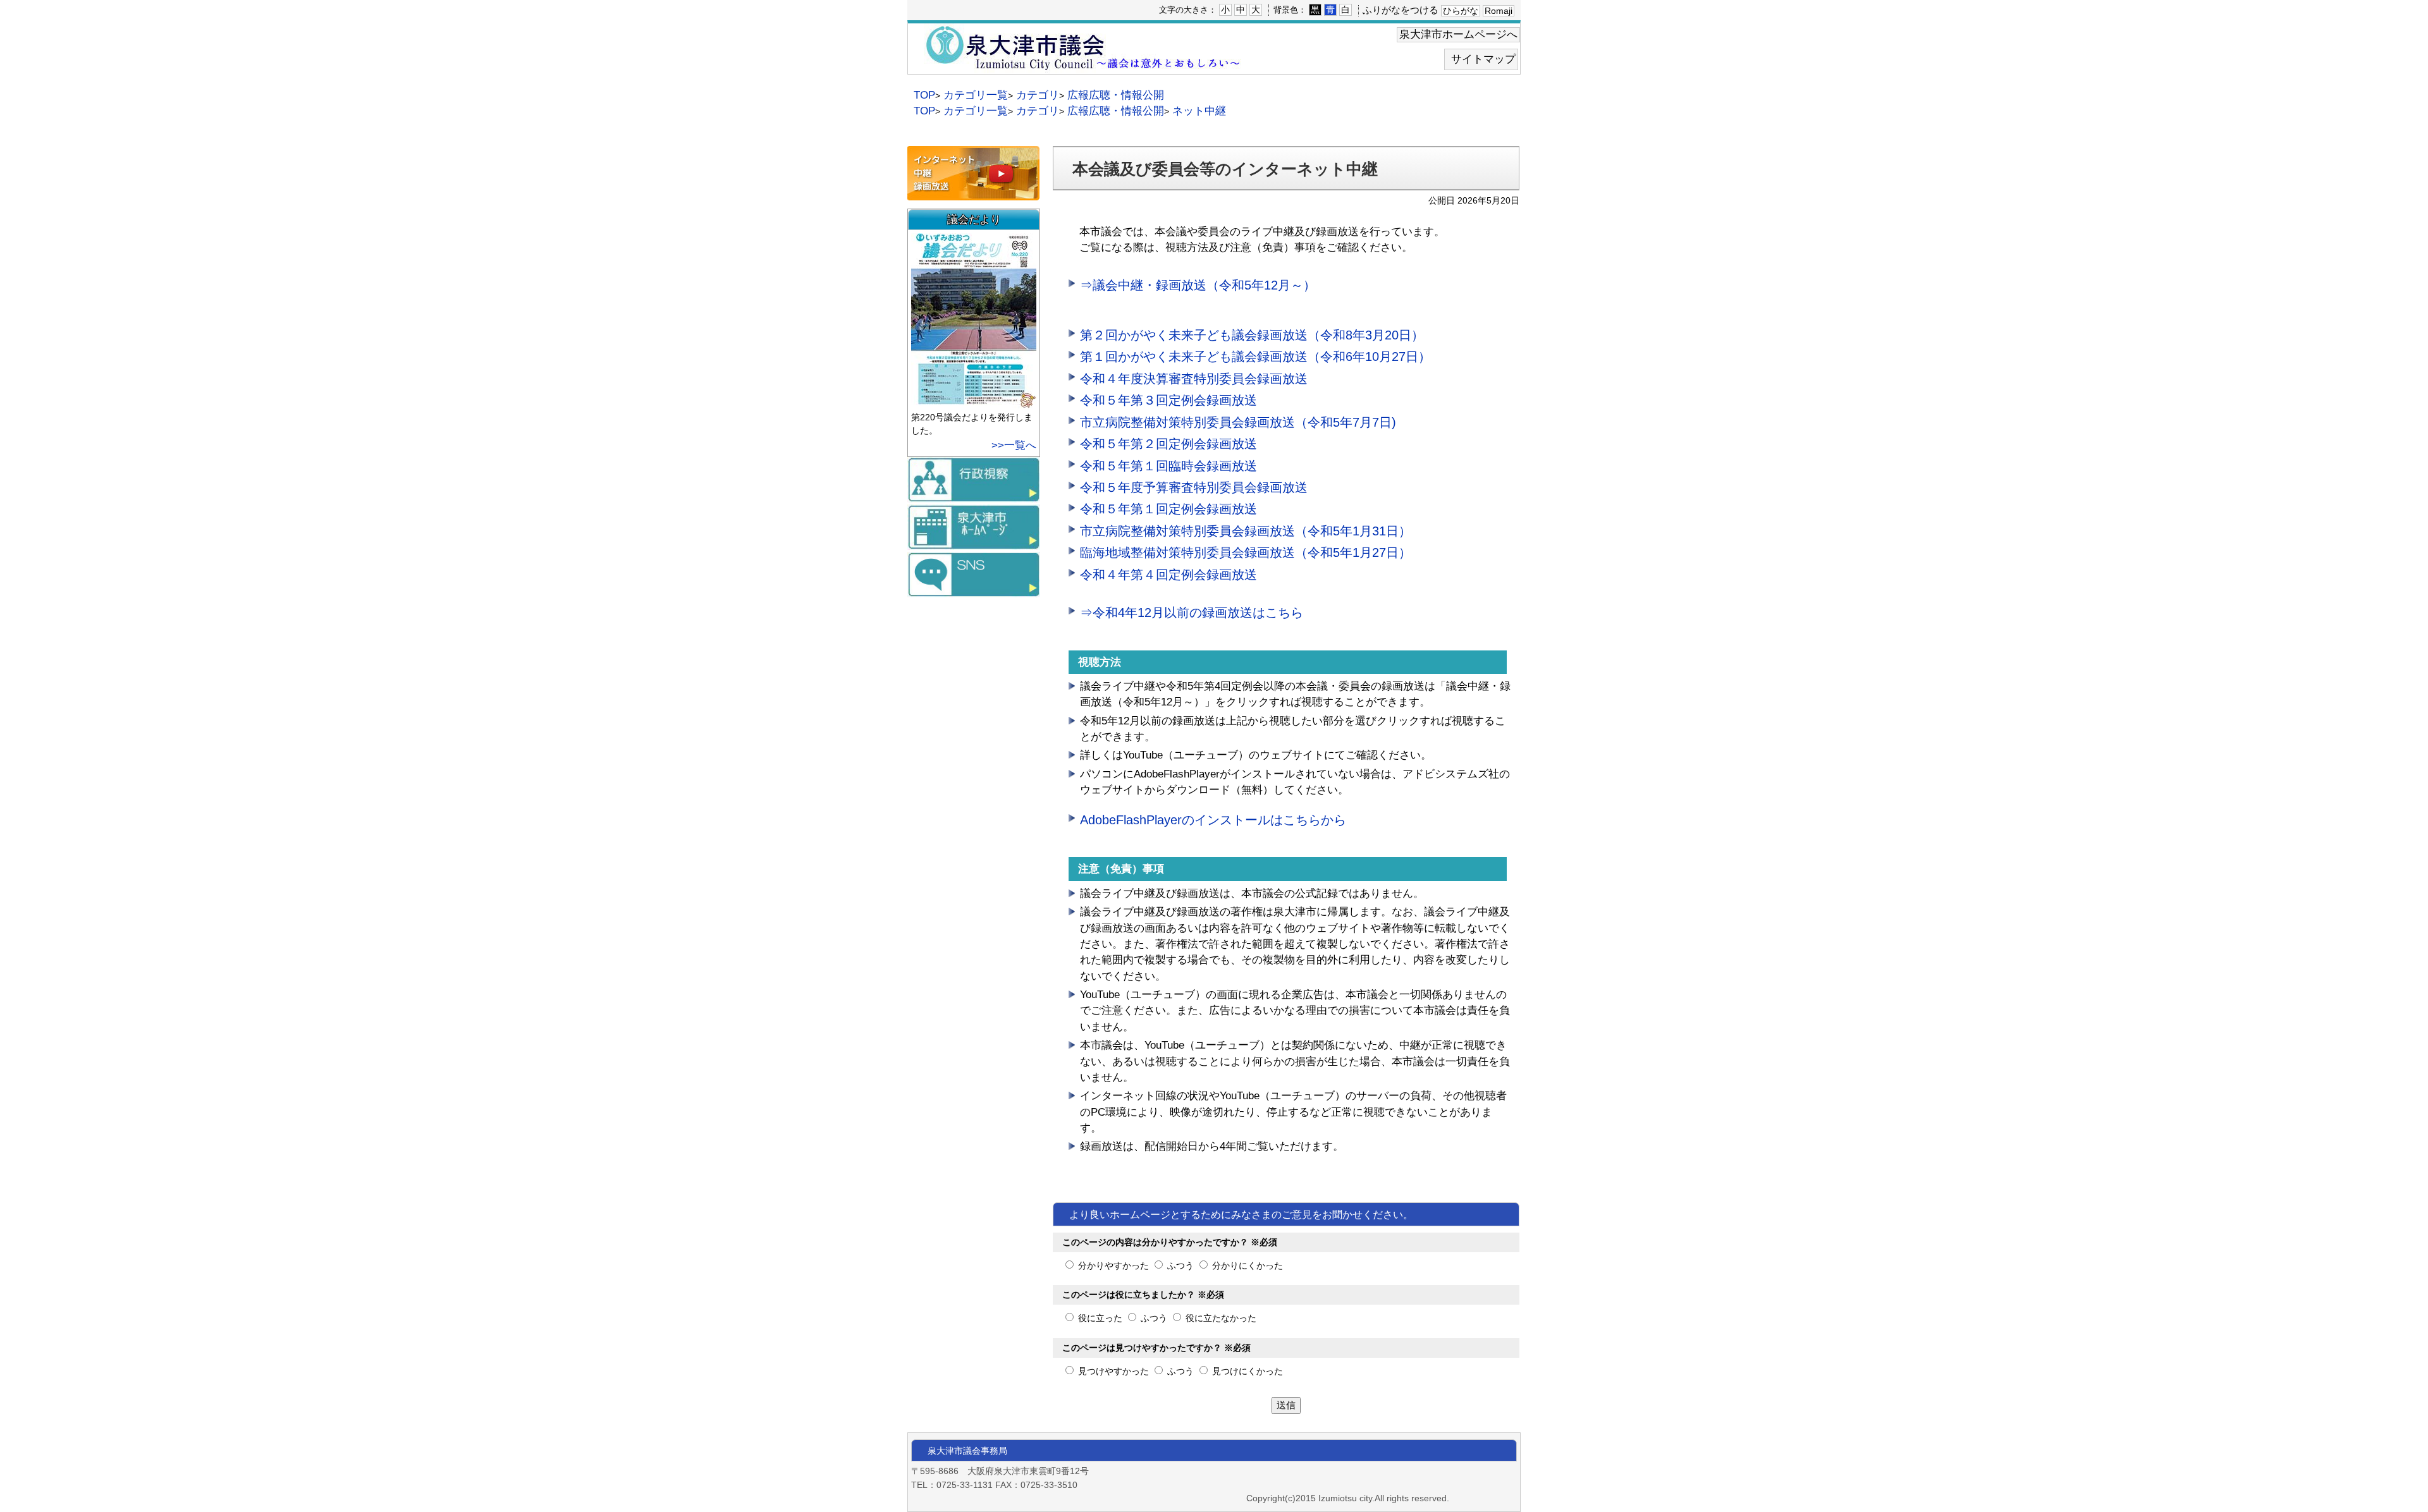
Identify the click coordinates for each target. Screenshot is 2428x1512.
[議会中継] (973, 194)
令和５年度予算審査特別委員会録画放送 (1194, 487)
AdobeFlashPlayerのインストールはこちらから (1213, 820)
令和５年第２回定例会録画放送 (1168, 444)
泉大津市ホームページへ (1458, 34)
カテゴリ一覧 (976, 95)
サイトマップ (1483, 59)
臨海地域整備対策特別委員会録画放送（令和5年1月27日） (1246, 552)
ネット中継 (1199, 111)
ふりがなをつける (1401, 10)
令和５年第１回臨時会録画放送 (1168, 466)
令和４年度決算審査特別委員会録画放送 (1194, 379)
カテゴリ (1038, 95)
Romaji (1499, 11)
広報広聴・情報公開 (1116, 95)
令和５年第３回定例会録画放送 (1168, 400)
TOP (924, 95)
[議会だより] (975, 402)
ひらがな (1461, 11)
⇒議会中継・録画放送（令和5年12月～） (1198, 285)
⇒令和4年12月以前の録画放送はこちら (1192, 613)
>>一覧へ (1014, 445)
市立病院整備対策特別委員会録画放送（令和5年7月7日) (1238, 422)
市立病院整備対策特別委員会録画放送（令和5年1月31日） (1246, 531)
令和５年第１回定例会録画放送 (1168, 509)
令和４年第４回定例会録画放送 (1168, 575)
